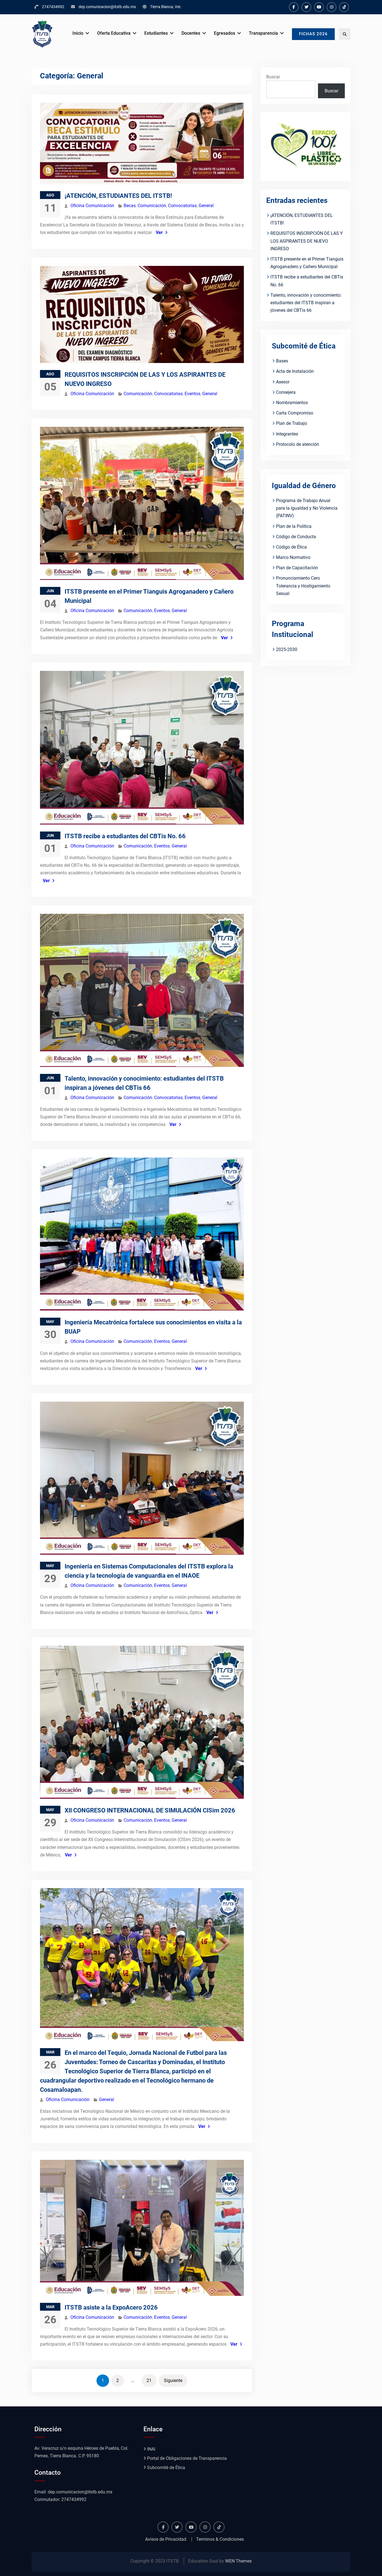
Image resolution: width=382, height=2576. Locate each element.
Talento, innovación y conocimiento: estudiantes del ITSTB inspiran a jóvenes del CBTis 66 (306, 303)
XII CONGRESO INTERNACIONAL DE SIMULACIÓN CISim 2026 (150, 1810)
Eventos (192, 394)
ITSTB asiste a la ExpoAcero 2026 (111, 2307)
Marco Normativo (293, 557)
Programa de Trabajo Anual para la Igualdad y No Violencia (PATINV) (307, 508)
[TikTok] (344, 7)
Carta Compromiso (295, 413)
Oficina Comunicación (92, 206)
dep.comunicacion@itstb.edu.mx (107, 7)
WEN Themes (238, 2561)
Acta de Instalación (295, 371)
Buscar (273, 77)
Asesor (283, 382)
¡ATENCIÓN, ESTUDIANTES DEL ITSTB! (118, 196)
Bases (282, 361)
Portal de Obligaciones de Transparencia (187, 2458)
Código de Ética (291, 547)
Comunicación (152, 206)
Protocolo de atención (298, 444)
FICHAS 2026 (313, 34)
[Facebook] (294, 7)
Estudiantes (156, 33)
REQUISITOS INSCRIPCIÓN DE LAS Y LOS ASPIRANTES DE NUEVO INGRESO (307, 241)
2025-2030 (287, 649)
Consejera (286, 392)
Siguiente (173, 2381)
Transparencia (263, 33)
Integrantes (287, 434)
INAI (151, 2449)
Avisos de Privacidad (166, 2539)
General (206, 206)
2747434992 (53, 7)
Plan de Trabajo (292, 423)
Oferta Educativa (114, 33)
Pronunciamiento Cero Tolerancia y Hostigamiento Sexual (303, 586)
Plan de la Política (294, 526)
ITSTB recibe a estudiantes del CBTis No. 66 (125, 836)
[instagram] (332, 7)
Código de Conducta (296, 537)
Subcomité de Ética (166, 2468)
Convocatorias (182, 206)
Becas (130, 206)
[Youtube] (319, 7)
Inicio (78, 33)
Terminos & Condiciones (220, 2539)
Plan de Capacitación (297, 568)
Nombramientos (292, 403)
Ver (159, 232)
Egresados (225, 33)
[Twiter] (306, 7)
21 (149, 2381)
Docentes (191, 33)
